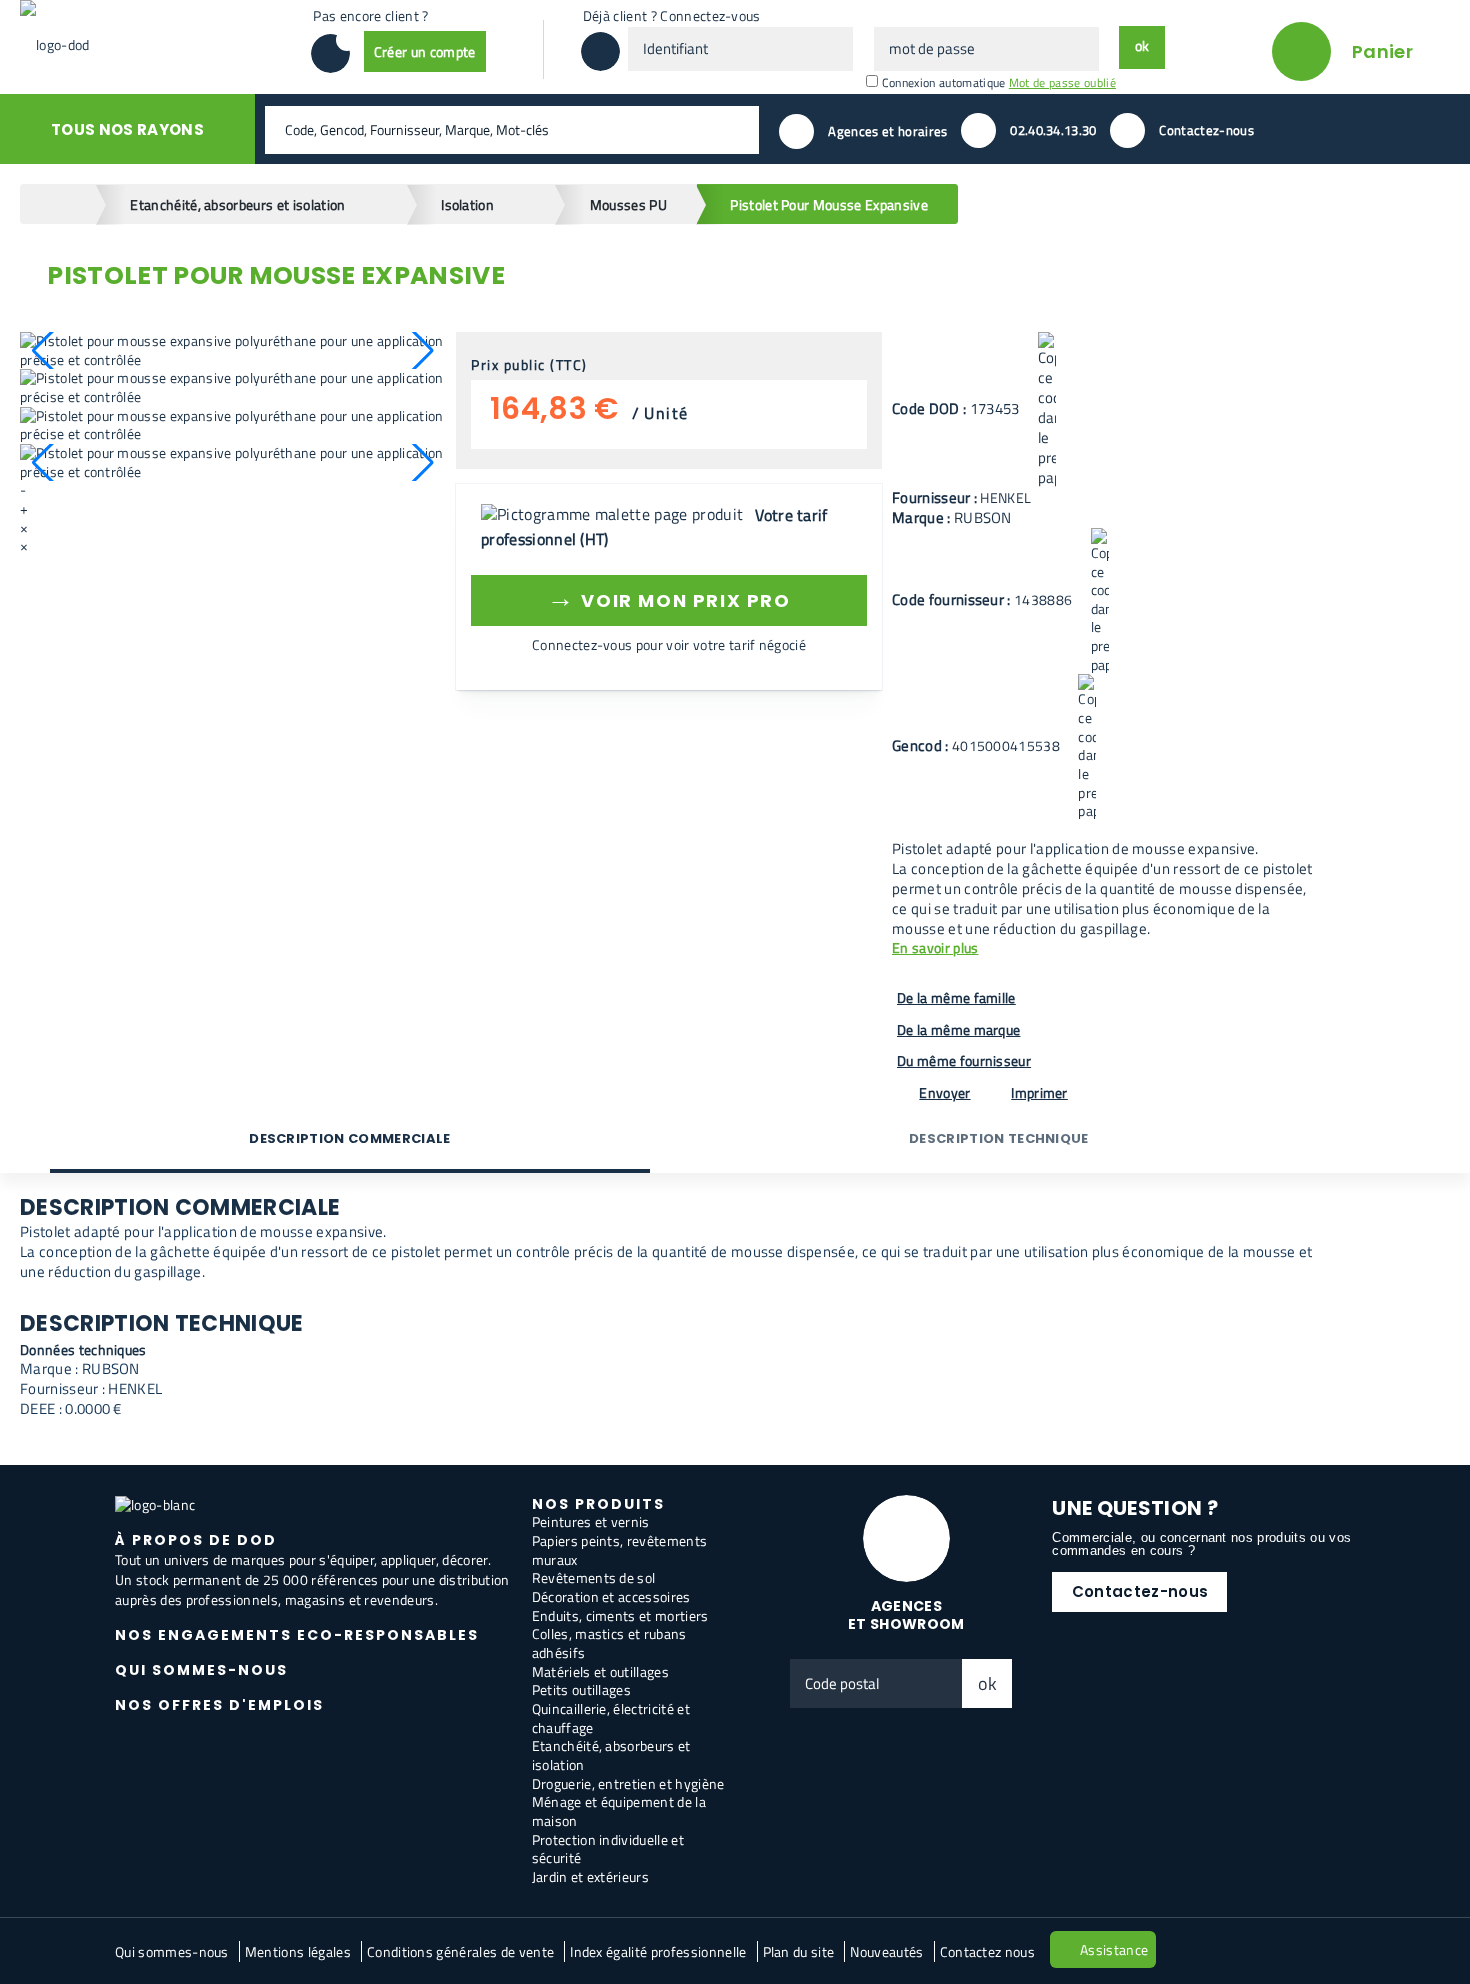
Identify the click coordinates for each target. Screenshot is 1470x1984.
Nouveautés (886, 1951)
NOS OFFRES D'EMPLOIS (219, 1705)
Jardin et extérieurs (590, 1876)
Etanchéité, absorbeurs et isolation (611, 1755)
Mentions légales (298, 1951)
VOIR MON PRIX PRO (668, 597)
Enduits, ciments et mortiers (620, 1615)
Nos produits (598, 1504)
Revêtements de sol (594, 1577)
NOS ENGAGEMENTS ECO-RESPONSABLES (297, 1635)
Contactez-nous (1140, 1591)
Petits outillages (581, 1689)
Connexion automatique (944, 82)
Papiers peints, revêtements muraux (620, 1550)
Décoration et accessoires (611, 1596)
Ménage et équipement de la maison (619, 1811)
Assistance (1114, 1949)
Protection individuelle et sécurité (608, 1849)
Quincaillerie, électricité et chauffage (611, 1718)
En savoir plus (935, 948)
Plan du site (799, 1951)
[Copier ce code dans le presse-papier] (1047, 410)
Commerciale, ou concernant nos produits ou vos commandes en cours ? (1201, 1544)
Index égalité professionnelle (658, 1951)
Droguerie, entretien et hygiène (628, 1783)
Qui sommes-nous (172, 1951)
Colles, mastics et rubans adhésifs (609, 1643)
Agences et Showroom (906, 1615)
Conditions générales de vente (460, 1951)
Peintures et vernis (591, 1521)
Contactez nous (987, 1951)
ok (988, 1683)
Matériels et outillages (600, 1671)
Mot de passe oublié (1062, 82)
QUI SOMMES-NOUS (201, 1670)
